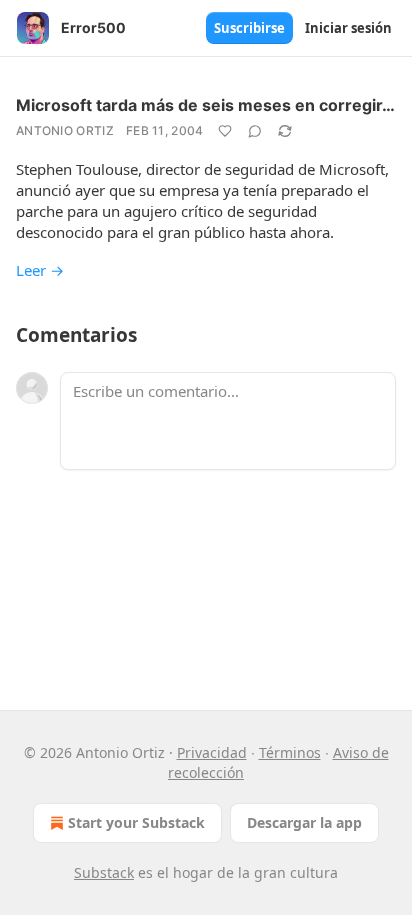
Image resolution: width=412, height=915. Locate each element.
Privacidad (212, 752)
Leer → (40, 270)
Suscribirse (249, 28)
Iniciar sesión (348, 28)
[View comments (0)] (255, 131)
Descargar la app (304, 822)
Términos (290, 752)
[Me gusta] (225, 131)
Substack (104, 872)
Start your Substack (136, 822)
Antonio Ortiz (65, 130)
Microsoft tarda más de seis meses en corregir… (205, 105)
